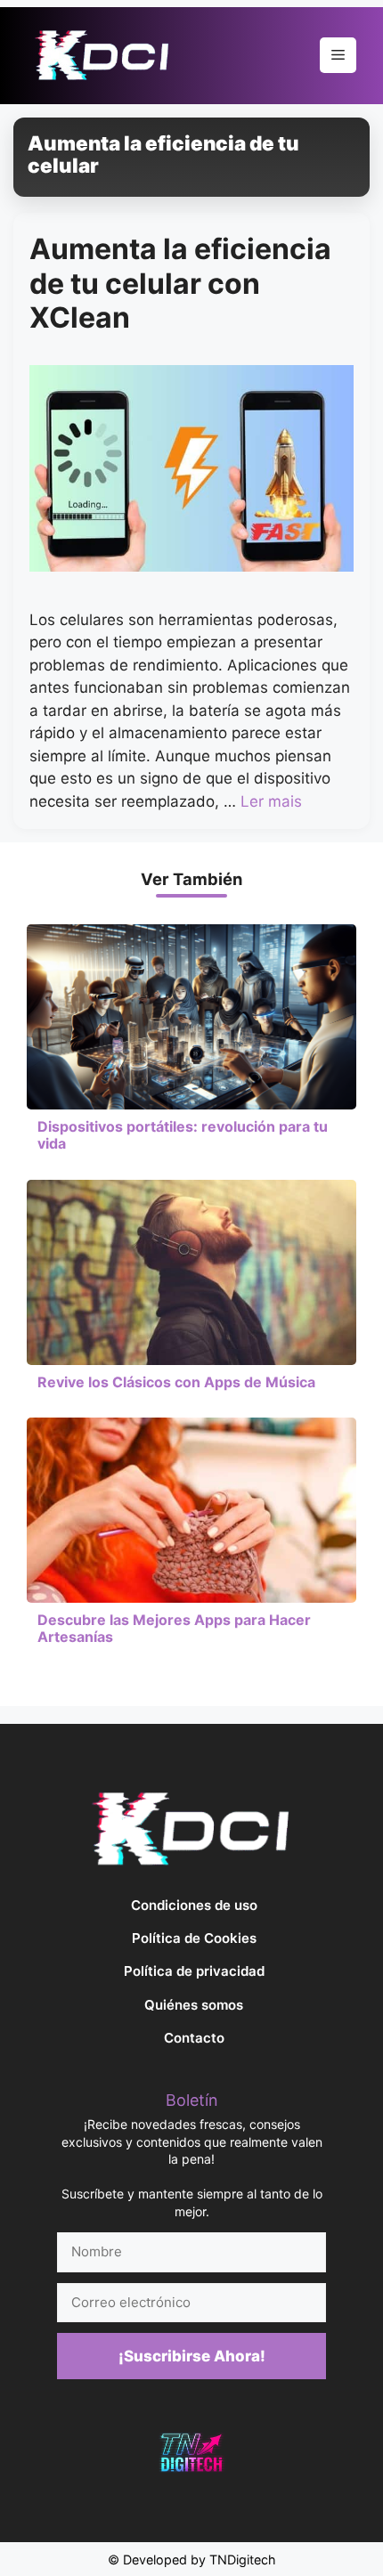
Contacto (194, 2038)
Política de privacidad (194, 1971)
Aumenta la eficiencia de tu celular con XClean (180, 283)
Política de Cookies (194, 1938)
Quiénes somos (194, 2005)
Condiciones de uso (194, 1905)
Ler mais (271, 801)
